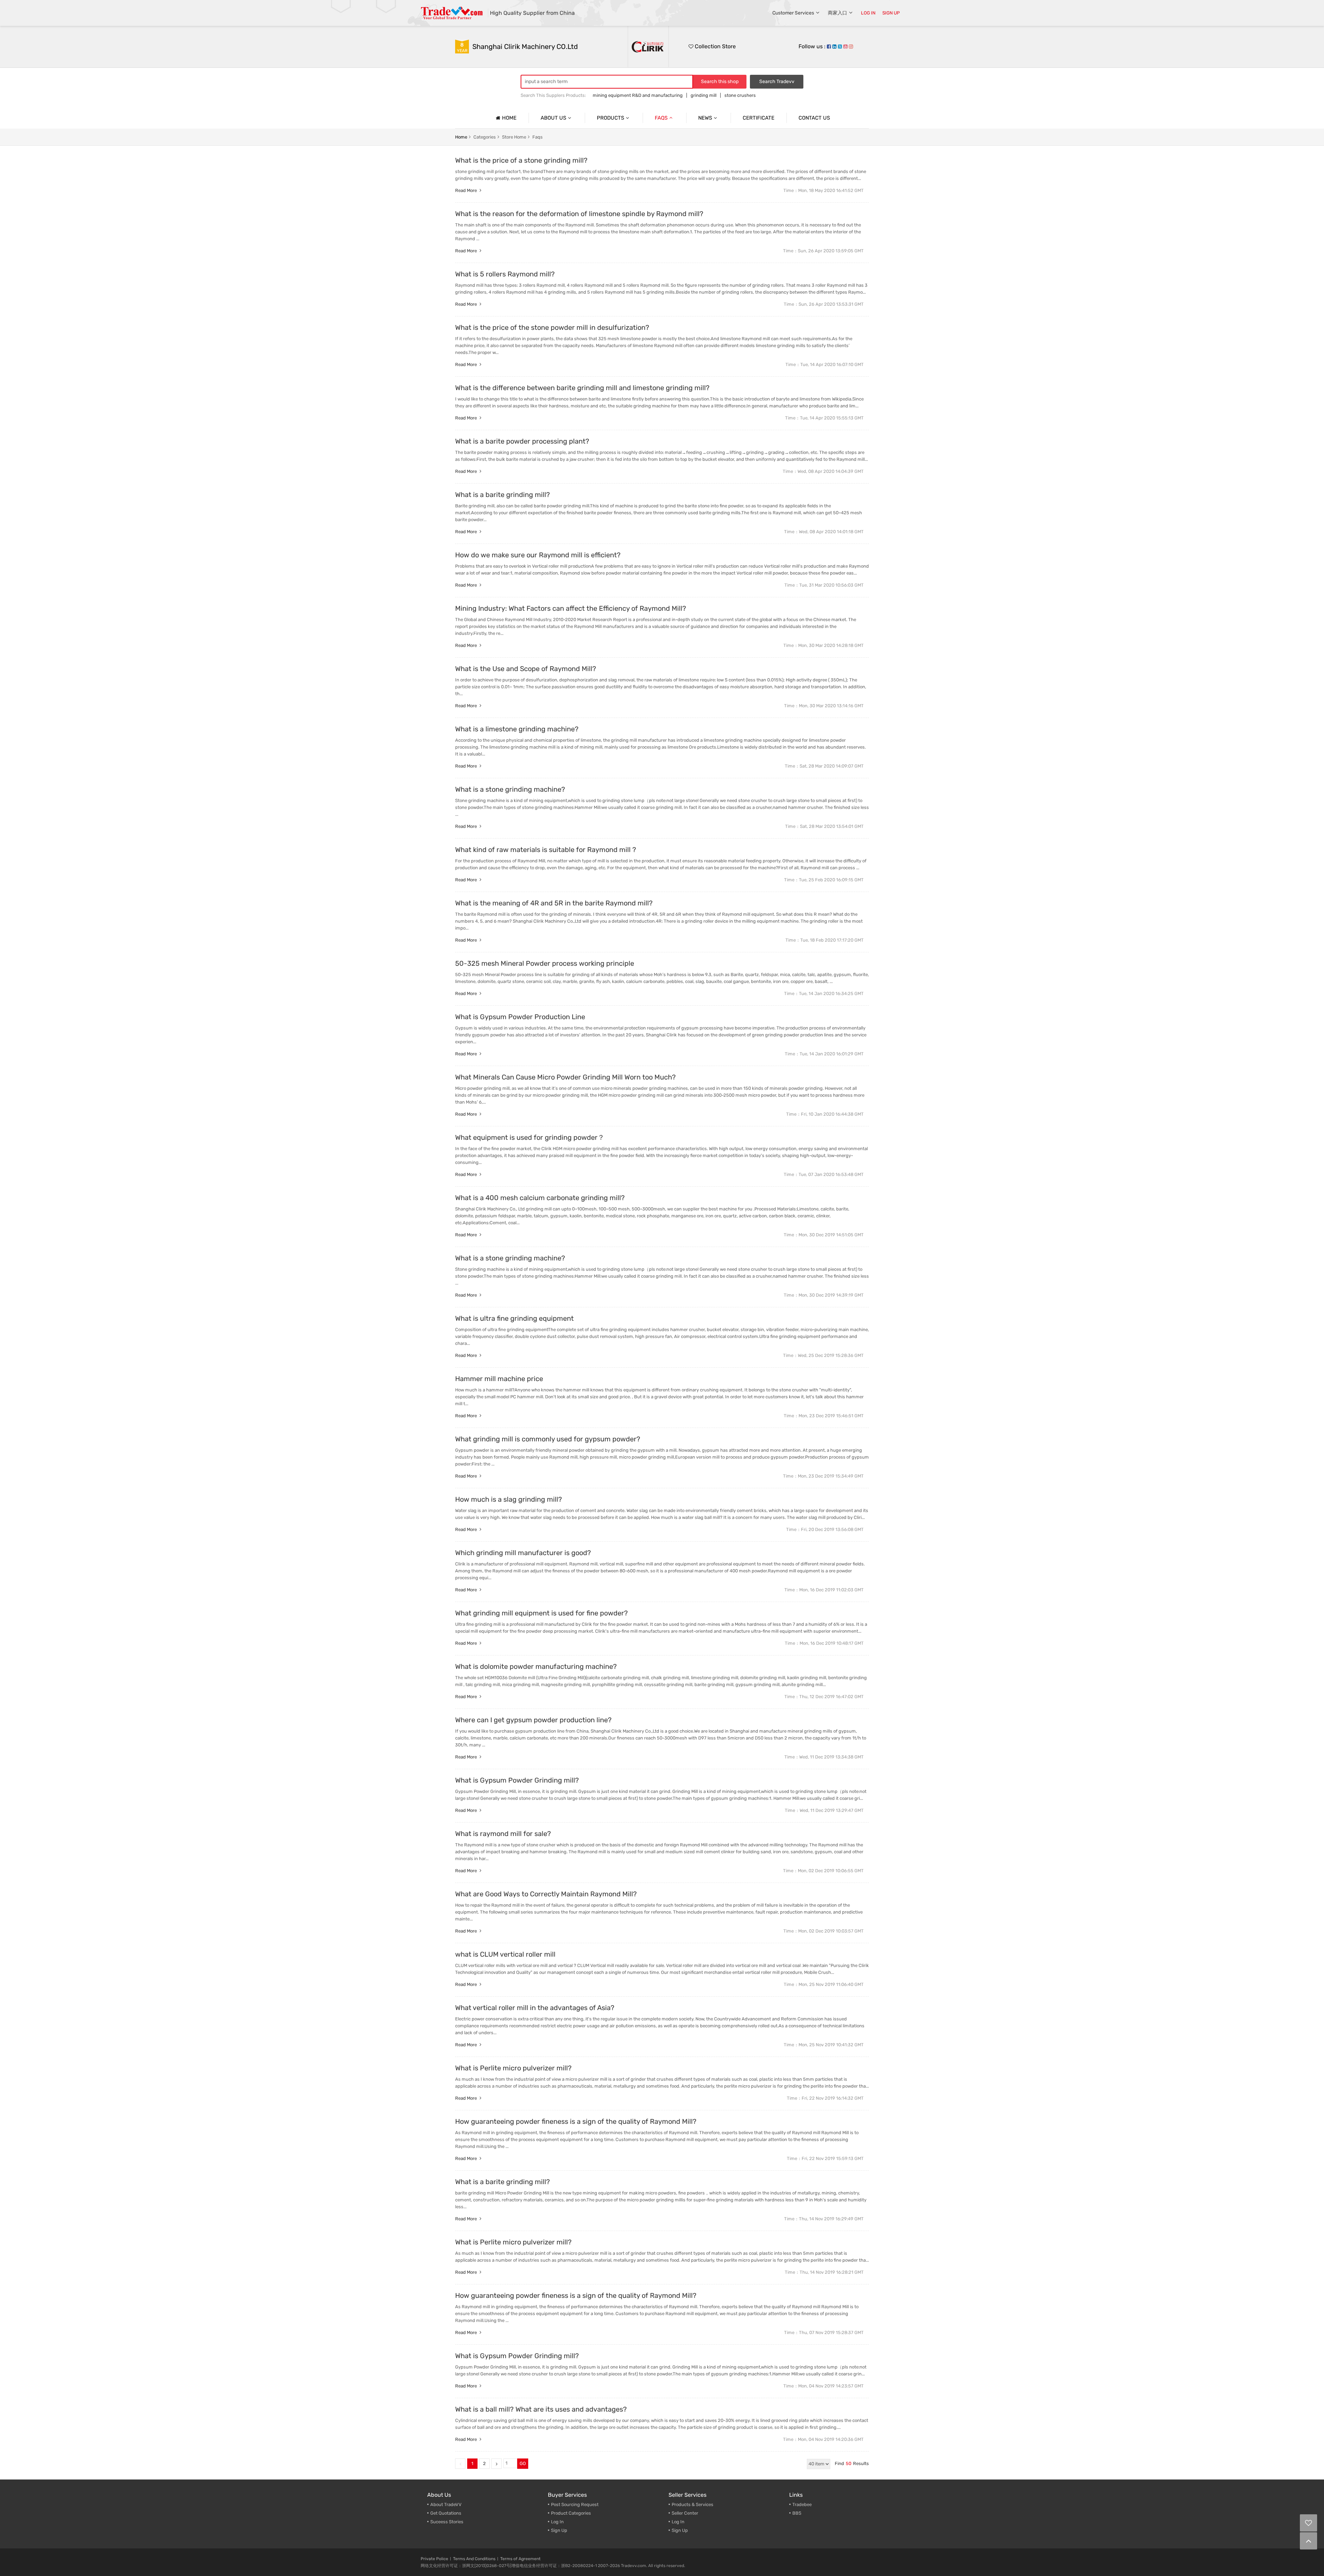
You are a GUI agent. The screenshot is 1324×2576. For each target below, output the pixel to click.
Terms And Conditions (474, 2559)
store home (514, 137)
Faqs (661, 118)
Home (509, 118)
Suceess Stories (447, 2522)
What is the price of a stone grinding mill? (521, 160)
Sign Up (680, 2530)
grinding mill (704, 95)
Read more (467, 190)
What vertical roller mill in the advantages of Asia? (535, 2008)
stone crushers (740, 95)
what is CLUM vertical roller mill (505, 1954)
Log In (557, 2522)
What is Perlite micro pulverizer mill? (513, 2068)
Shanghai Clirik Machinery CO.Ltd (525, 47)
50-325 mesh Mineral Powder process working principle (545, 963)
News (705, 118)
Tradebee (802, 2504)
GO (523, 2463)
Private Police (434, 2559)
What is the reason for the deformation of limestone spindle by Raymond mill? (579, 214)
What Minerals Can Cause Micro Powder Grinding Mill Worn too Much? (565, 1077)
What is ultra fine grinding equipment (514, 1318)
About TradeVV (446, 2504)
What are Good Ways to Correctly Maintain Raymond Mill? (546, 1894)
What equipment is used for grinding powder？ (530, 1137)
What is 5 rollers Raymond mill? (505, 274)
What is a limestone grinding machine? (517, 729)
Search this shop (720, 82)
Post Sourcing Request (575, 2504)
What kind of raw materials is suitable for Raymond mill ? (546, 850)
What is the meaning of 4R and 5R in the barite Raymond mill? (554, 903)
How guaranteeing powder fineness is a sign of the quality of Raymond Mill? (576, 2121)
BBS (797, 2513)
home (461, 137)
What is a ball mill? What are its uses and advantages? (541, 2409)
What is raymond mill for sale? (503, 1834)
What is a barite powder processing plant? (522, 441)
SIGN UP (891, 13)
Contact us (814, 118)
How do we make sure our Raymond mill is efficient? (538, 555)
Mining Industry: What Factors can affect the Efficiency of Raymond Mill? (571, 608)
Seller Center (685, 2513)
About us (553, 118)
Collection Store (715, 46)
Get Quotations (446, 2513)
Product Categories (571, 2513)
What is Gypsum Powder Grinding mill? (517, 1780)
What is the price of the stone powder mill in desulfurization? (552, 327)
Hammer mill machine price (499, 1379)
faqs (538, 137)
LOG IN (868, 13)
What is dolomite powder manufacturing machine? (536, 1666)
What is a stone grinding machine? (510, 789)
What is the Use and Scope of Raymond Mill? (526, 669)
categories (485, 137)
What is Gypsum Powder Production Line (520, 1017)
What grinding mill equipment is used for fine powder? (541, 1613)
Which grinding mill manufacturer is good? (523, 1553)
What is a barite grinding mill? (503, 495)
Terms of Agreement (520, 2559)
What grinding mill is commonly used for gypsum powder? (548, 1439)
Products (610, 118)
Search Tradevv (777, 82)
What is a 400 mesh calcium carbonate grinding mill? (540, 1198)
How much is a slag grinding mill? (509, 1499)
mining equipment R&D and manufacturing (638, 95)
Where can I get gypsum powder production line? (533, 1720)
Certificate (759, 118)
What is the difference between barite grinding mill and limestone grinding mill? (582, 388)
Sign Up (559, 2530)
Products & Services (693, 2504)
